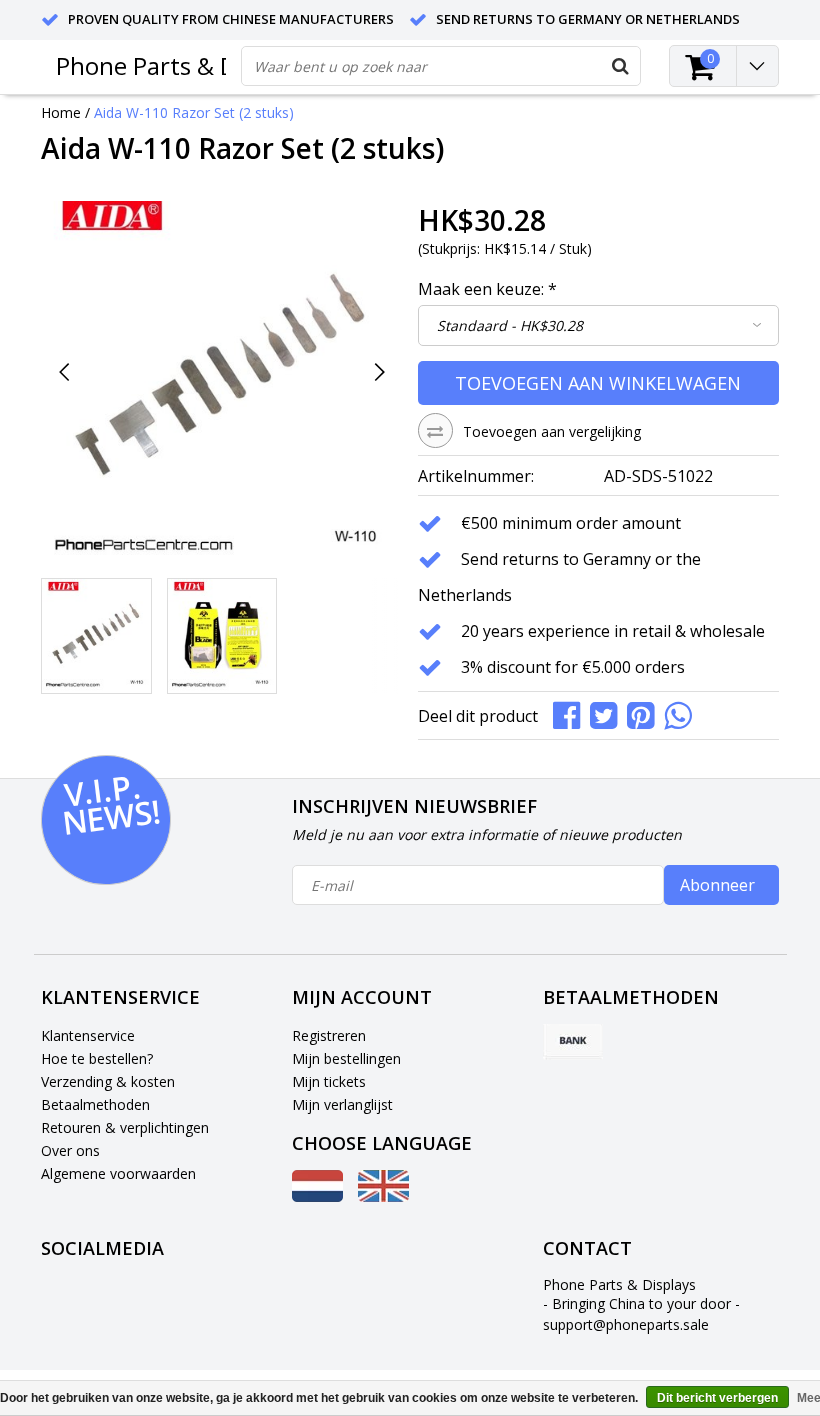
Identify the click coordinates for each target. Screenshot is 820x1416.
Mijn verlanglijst (342, 1104)
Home (61, 112)
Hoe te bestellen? (97, 1058)
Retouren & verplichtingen (125, 1127)
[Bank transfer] (573, 1042)
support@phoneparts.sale (626, 1324)
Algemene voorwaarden (118, 1173)
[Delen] (571, 713)
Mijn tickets (329, 1081)
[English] (383, 1196)
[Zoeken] (620, 66)
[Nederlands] (317, 1196)
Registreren (329, 1035)
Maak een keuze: (487, 289)
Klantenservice (88, 1035)
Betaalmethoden (95, 1104)
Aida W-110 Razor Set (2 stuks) (194, 112)
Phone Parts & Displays (183, 65)
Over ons (70, 1150)
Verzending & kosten (108, 1081)
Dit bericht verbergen (717, 1398)
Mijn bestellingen (346, 1058)
